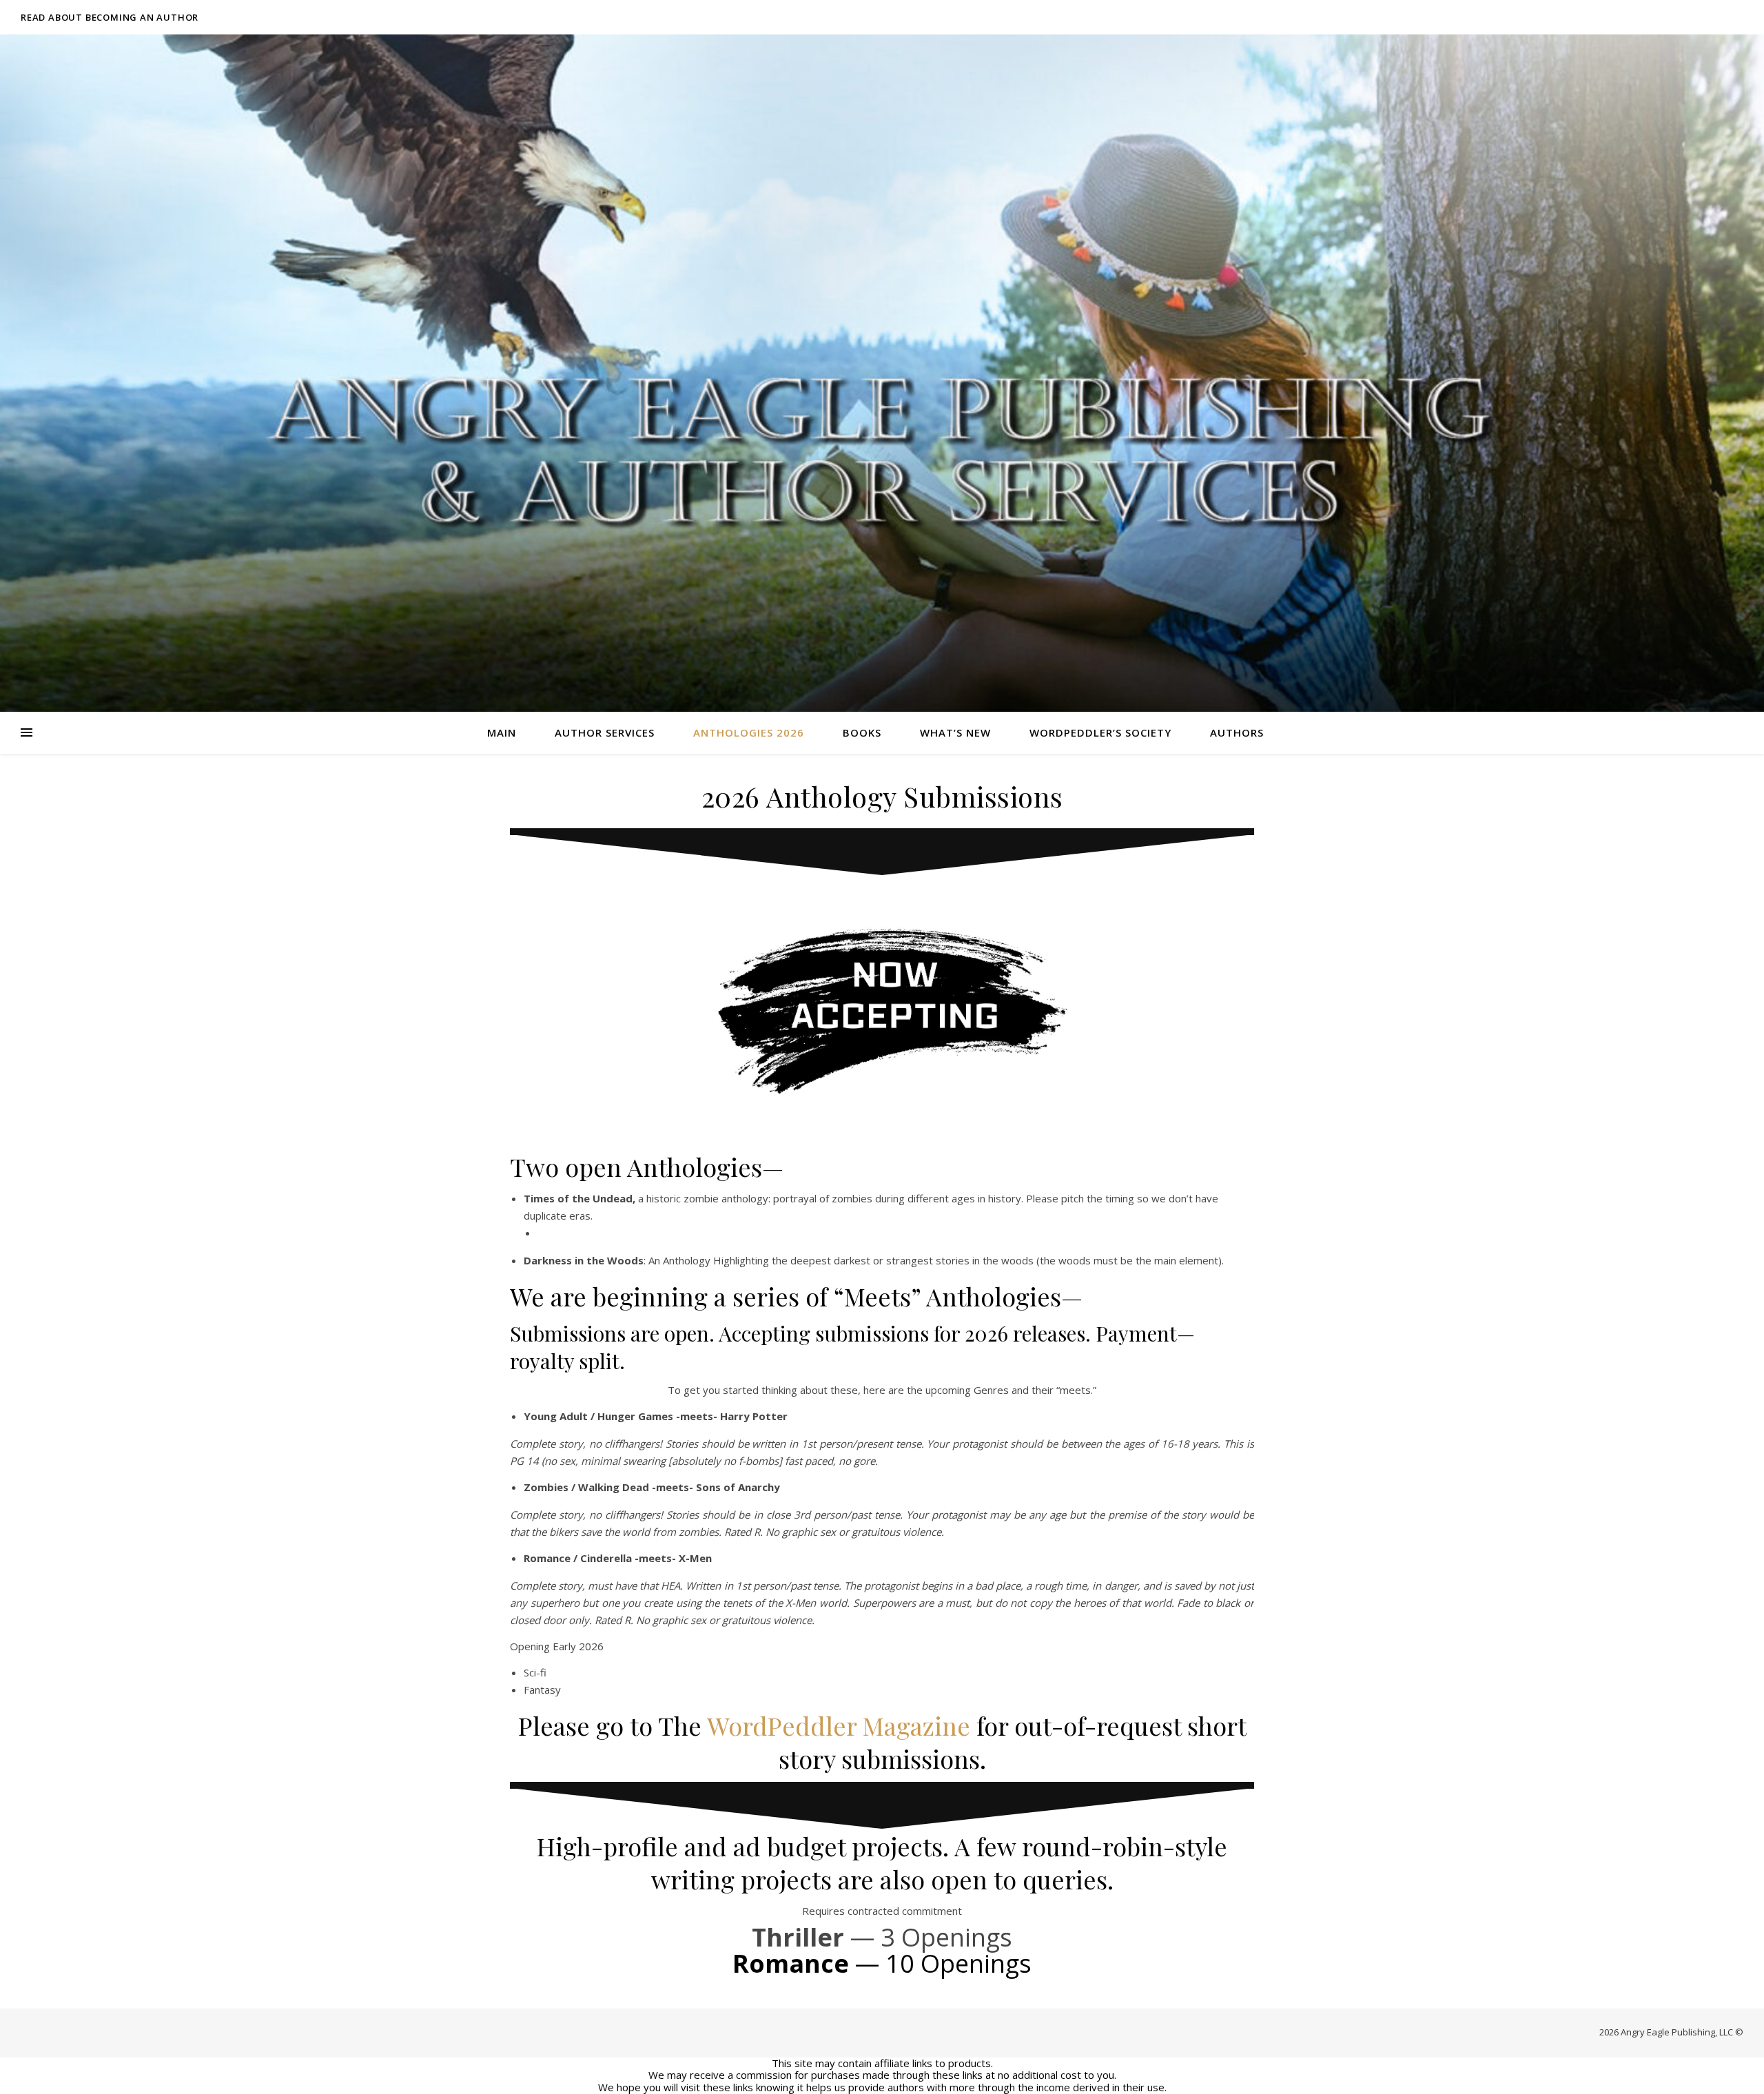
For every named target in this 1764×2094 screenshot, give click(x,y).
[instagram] (1702, 17)
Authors (1237, 732)
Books (862, 732)
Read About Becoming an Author (110, 17)
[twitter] (1683, 17)
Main (502, 732)
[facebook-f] (1664, 17)
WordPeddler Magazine (839, 1725)
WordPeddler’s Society (1100, 732)
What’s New (955, 732)
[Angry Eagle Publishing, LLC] (882, 373)
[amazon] (1740, 17)
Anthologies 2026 (749, 732)
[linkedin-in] (1722, 17)
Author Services (605, 732)
